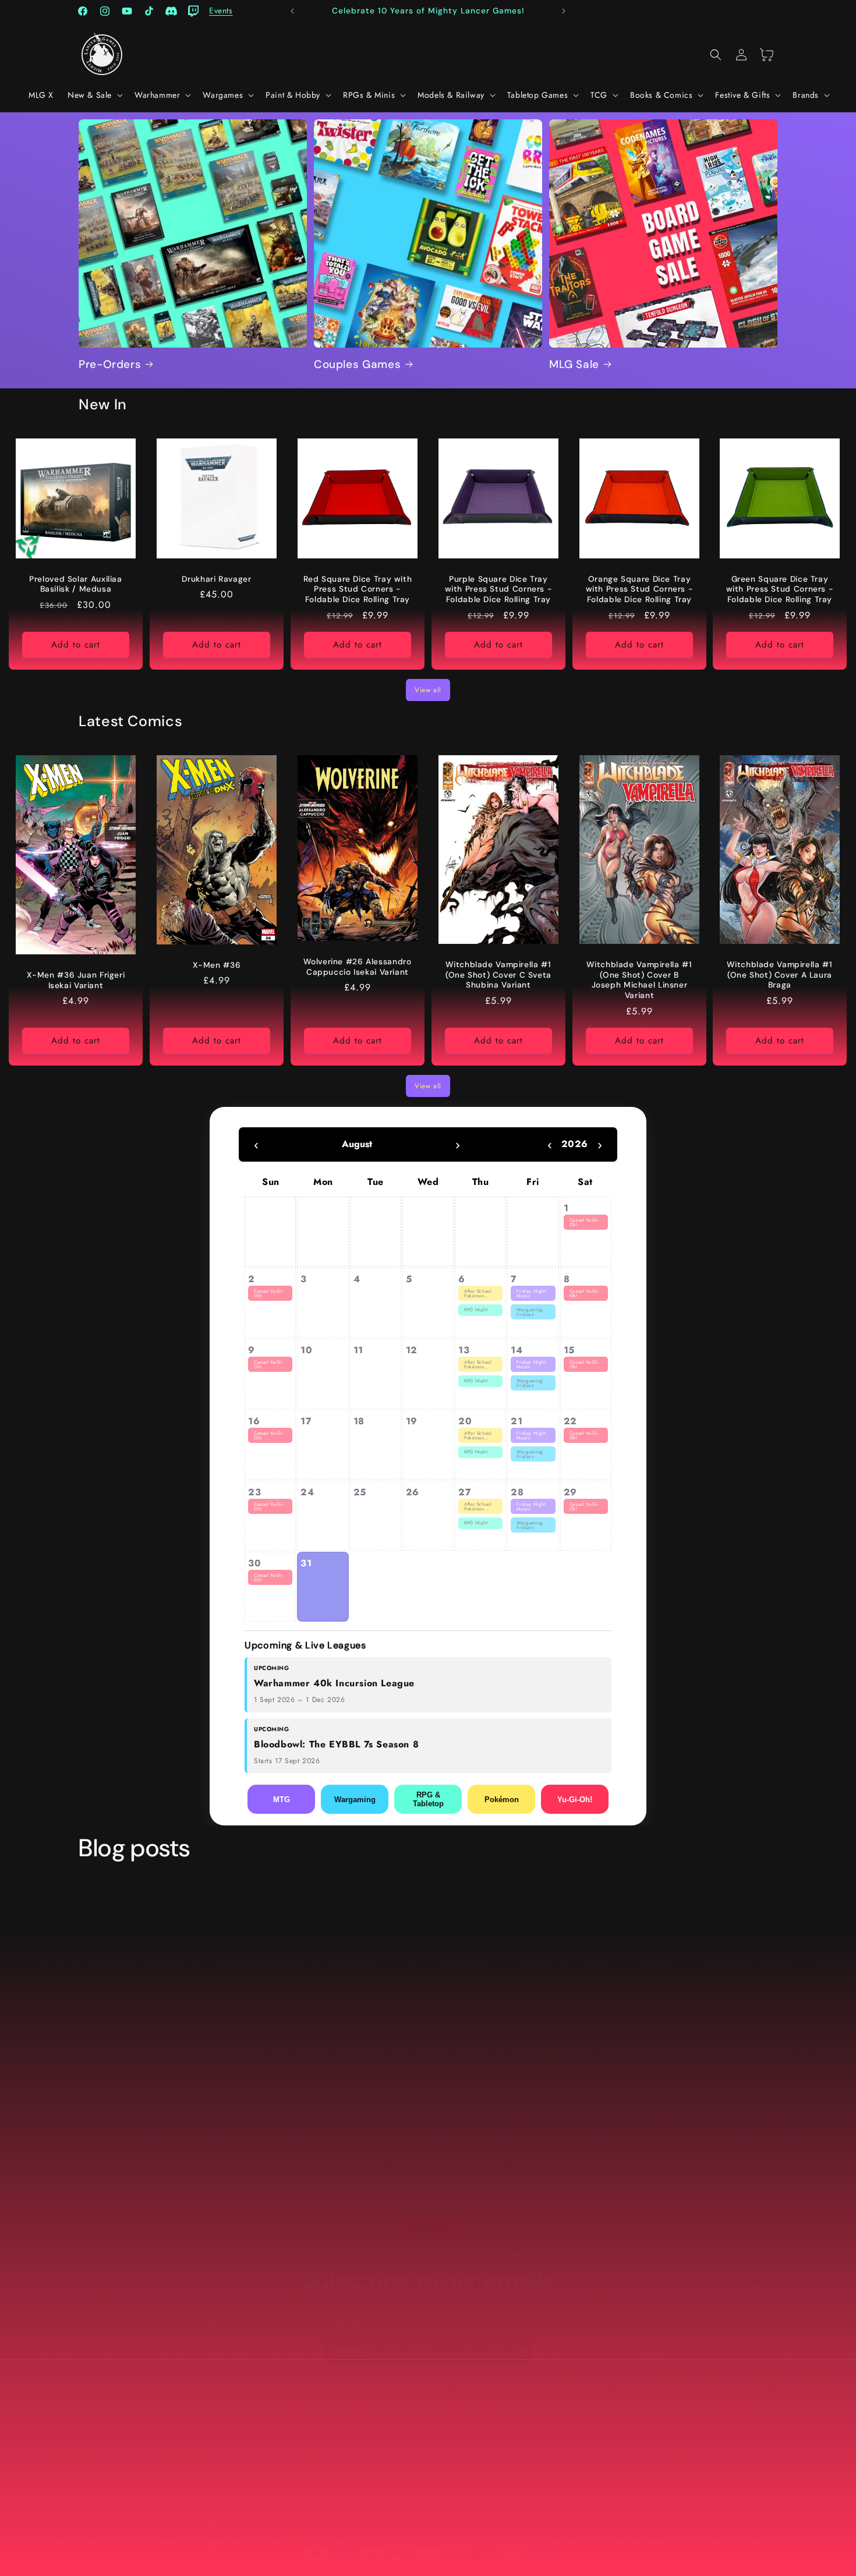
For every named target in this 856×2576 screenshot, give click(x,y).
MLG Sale (574, 365)
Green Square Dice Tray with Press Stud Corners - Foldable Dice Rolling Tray (780, 589)
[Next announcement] (564, 11)
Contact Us (282, 2426)
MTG (282, 1800)
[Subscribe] (519, 2350)
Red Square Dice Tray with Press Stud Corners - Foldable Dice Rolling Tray (357, 589)
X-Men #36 (217, 965)
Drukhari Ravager (216, 579)
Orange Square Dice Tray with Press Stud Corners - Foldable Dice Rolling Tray (639, 589)
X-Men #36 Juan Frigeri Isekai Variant (76, 981)
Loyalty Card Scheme (553, 2426)
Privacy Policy (381, 2426)
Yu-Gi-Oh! (575, 1800)
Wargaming (355, 1800)
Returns (328, 2426)
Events (616, 2426)
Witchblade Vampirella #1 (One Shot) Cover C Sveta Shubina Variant (498, 975)
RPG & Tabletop (428, 1799)
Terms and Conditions (461, 2426)
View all (428, 690)
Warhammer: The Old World (660, 2061)
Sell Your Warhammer (428, 2446)
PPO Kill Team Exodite (168, 2061)
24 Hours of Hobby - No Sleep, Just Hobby (410, 2071)
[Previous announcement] (292, 11)
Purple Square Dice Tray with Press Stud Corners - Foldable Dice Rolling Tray (498, 589)
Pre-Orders (110, 365)
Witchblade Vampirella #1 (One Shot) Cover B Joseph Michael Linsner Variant (639, 981)
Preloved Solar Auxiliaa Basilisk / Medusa (76, 584)
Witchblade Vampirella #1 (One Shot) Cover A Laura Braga (780, 975)
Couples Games (357, 365)
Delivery (234, 2426)
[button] (94, 95)
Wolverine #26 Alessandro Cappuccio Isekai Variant (357, 967)
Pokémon (502, 1800)
